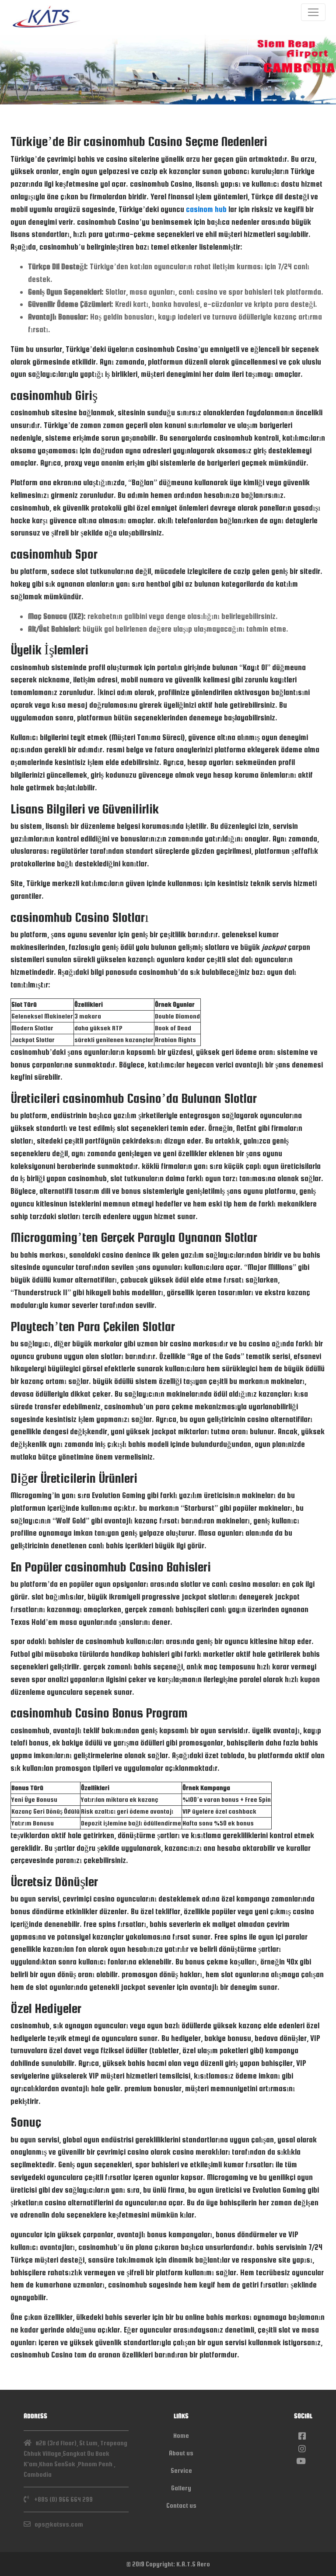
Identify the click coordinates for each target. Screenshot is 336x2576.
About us (181, 2453)
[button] (25, 70)
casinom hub (206, 209)
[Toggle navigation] (313, 12)
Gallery (181, 2488)
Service (181, 2470)
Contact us (181, 2505)
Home (181, 2435)
